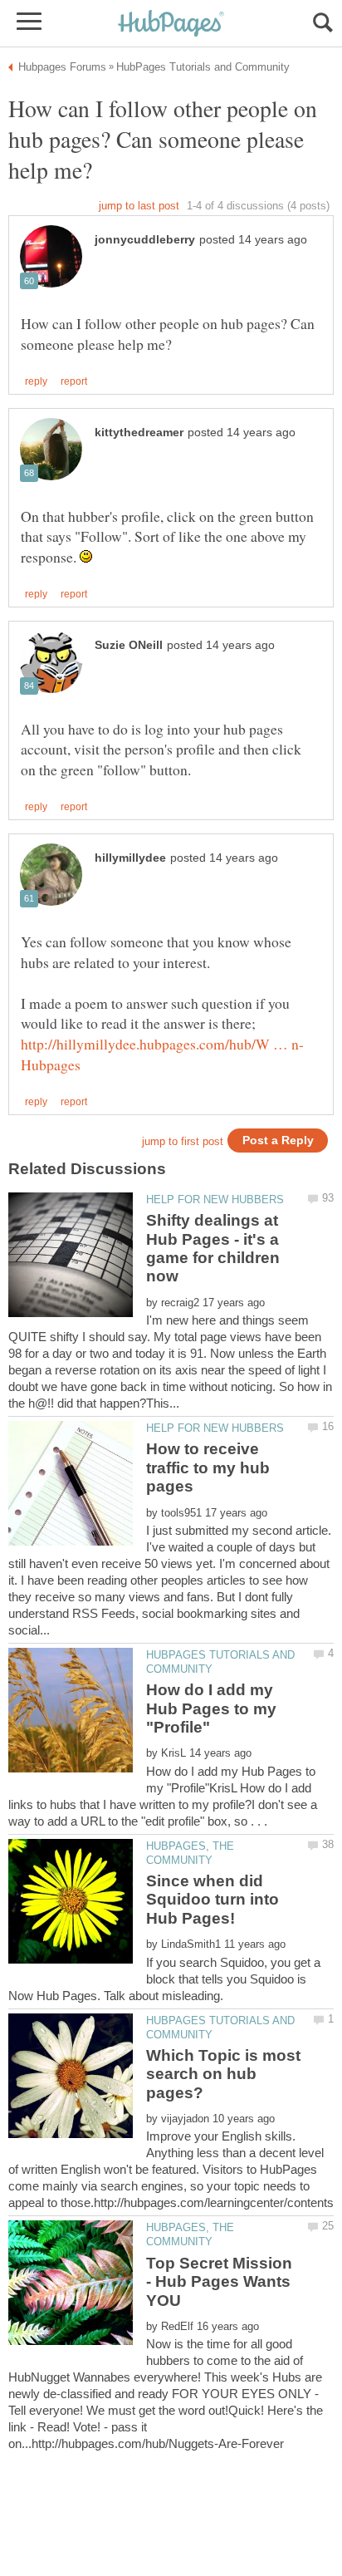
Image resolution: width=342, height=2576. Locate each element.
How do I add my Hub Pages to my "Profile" (211, 1708)
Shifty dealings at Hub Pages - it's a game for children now (213, 1248)
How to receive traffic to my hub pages (208, 1467)
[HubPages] (171, 25)
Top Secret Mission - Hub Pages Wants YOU (219, 2282)
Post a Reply (278, 1141)
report (74, 381)
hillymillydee (130, 858)
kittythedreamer (139, 433)
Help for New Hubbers (215, 1200)
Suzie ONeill (129, 645)
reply (36, 381)
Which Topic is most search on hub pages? (223, 2074)
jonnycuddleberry (145, 240)
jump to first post (183, 1141)
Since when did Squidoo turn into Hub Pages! (213, 1900)
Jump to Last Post (139, 206)
